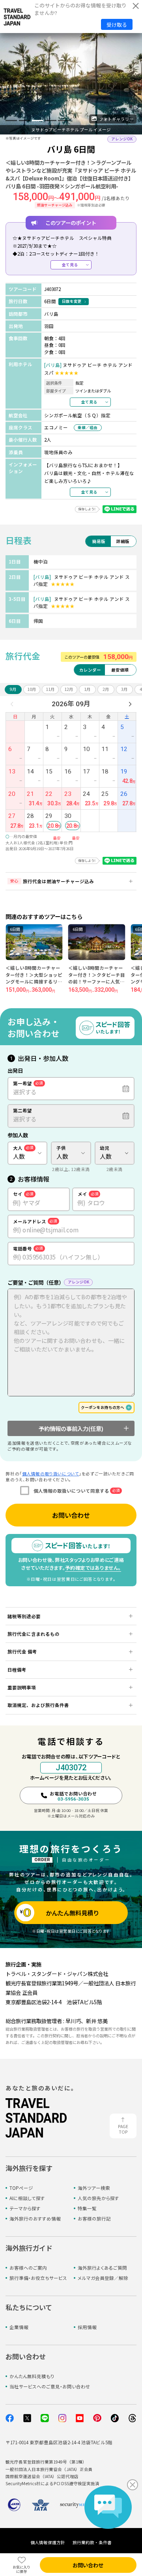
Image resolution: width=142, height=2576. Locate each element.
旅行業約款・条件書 (92, 2542)
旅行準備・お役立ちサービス (38, 2278)
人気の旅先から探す (98, 2198)
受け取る (117, 25)
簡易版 (99, 541)
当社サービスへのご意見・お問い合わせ (50, 2386)
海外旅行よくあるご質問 (102, 2268)
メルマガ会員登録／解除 (103, 2278)
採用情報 (87, 2327)
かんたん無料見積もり (32, 2376)
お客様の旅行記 (94, 2219)
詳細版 (123, 541)
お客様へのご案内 (28, 2268)
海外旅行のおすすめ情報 (35, 2219)
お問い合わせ (71, 1515)
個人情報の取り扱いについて (51, 1474)
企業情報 (19, 2327)
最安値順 (120, 670)
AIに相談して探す (27, 2198)
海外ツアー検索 (94, 2188)
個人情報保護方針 (48, 2542)
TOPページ (21, 2188)
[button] (11, 120)
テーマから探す (25, 2208)
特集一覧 (87, 2208)
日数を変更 (72, 301)
